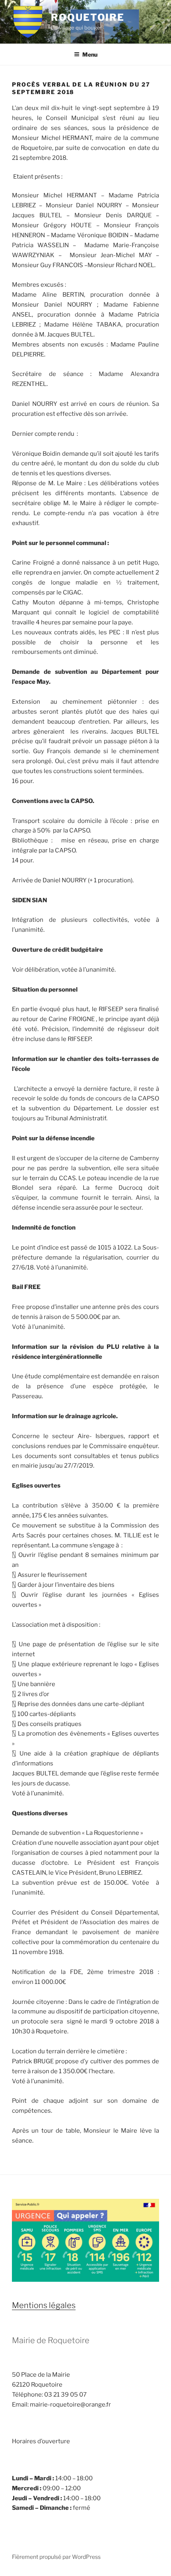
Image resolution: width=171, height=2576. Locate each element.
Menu (90, 54)
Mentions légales (44, 2305)
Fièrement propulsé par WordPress (56, 2557)
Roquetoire (88, 17)
